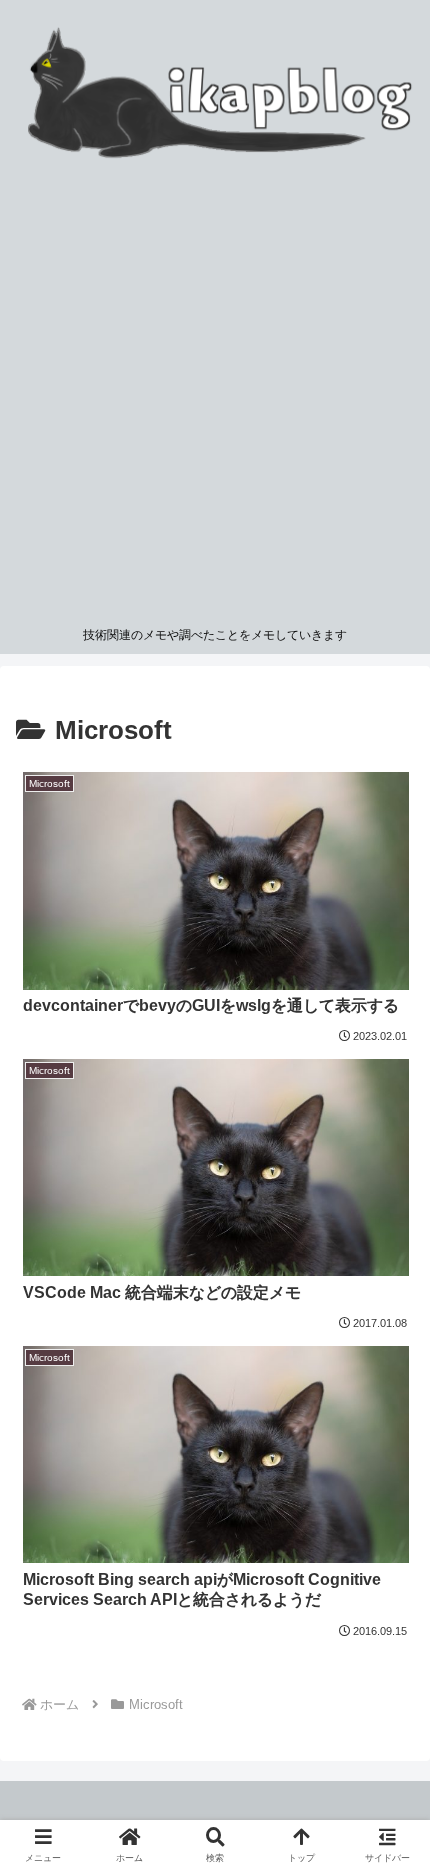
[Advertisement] (215, 393)
